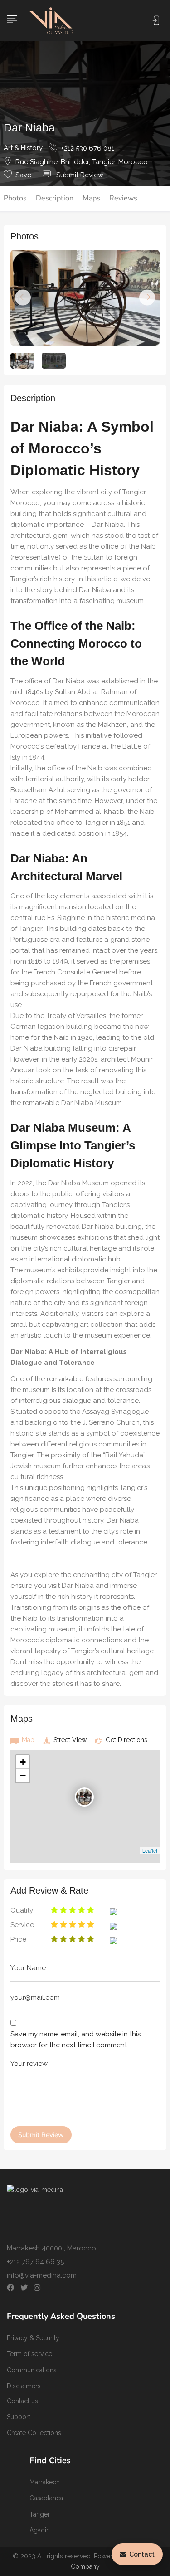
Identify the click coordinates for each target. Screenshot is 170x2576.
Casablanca (46, 2498)
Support (19, 2417)
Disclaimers (24, 2386)
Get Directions (126, 1740)
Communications (32, 2370)
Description (55, 198)
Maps (91, 198)
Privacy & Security (33, 2338)
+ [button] (23, 1762)
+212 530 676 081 (87, 148)
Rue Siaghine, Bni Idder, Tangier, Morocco (82, 162)
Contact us (22, 2401)
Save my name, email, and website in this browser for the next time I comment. (75, 2040)
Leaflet (150, 1850)
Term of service (29, 2354)
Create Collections (34, 2433)
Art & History (23, 148)
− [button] (23, 1775)
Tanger (40, 2514)
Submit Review (79, 175)
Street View (69, 1740)
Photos (15, 198)
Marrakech (45, 2482)
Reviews (123, 198)
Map (27, 1740)
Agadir (39, 2530)
